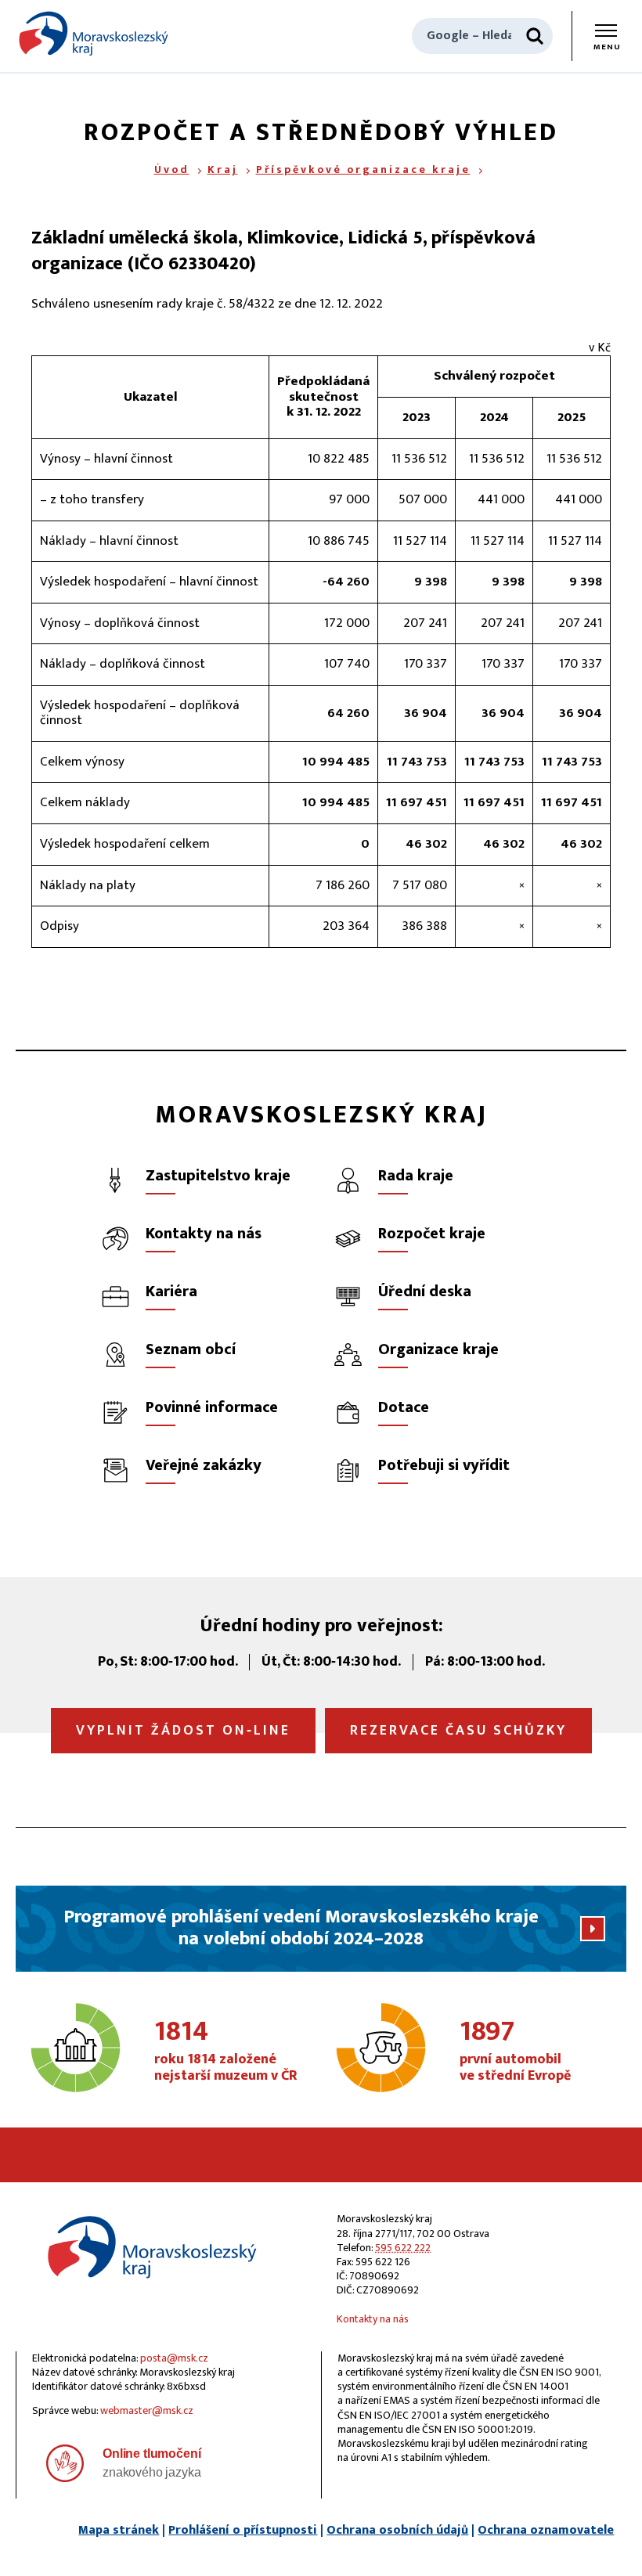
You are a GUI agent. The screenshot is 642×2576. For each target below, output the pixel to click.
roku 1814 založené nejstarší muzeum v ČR (226, 2052)
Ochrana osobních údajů (397, 2530)
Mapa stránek (119, 2530)
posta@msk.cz (174, 2358)
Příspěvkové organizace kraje (363, 169)
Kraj (223, 169)
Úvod (172, 169)
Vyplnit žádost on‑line (183, 1731)
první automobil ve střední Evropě (515, 2052)
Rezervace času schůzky (458, 1731)
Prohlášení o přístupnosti (243, 2530)
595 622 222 (403, 2248)
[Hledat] (535, 36)
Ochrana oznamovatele (546, 2530)
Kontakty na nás (373, 2319)
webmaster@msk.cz (147, 2410)
